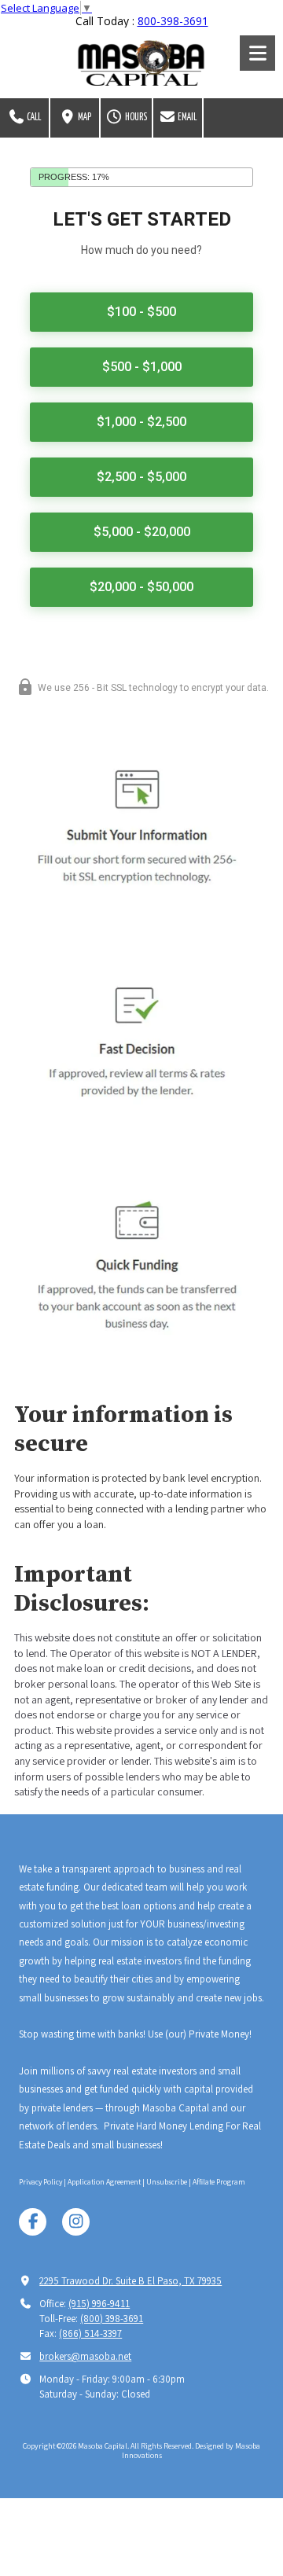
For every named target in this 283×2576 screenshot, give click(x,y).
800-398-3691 (173, 21)
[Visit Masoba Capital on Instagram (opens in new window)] (76, 2222)
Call (33, 118)
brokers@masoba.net (85, 2356)
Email (186, 118)
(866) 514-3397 (90, 2333)
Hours (135, 118)
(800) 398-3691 (112, 2319)
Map (84, 118)
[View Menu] (257, 53)
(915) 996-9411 (99, 2304)
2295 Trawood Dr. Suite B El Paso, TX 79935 (130, 2281)
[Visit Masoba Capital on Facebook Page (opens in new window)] (33, 2222)
